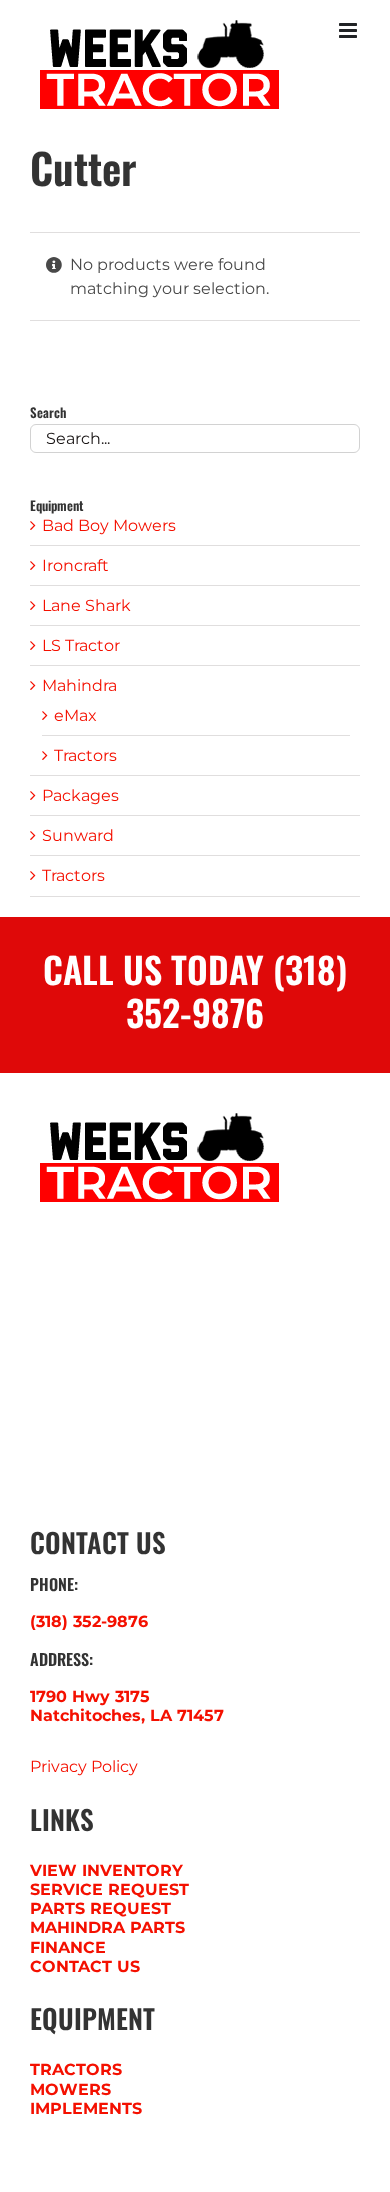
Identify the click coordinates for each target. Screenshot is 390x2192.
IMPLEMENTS (86, 2108)
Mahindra (79, 685)
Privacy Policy (84, 1766)
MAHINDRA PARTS (107, 1927)
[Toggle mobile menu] (349, 30)
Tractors (85, 755)
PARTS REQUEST (100, 1908)
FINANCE (68, 1947)
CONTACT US (85, 1966)
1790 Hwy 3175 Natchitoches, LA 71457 (127, 1706)
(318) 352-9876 (89, 1621)
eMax (75, 715)
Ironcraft (75, 565)
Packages (80, 795)
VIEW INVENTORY (106, 1870)
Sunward (78, 835)
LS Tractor (81, 645)
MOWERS (70, 2089)
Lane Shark (86, 605)
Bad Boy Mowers (109, 525)
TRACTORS (76, 2069)
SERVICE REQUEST (109, 1889)
